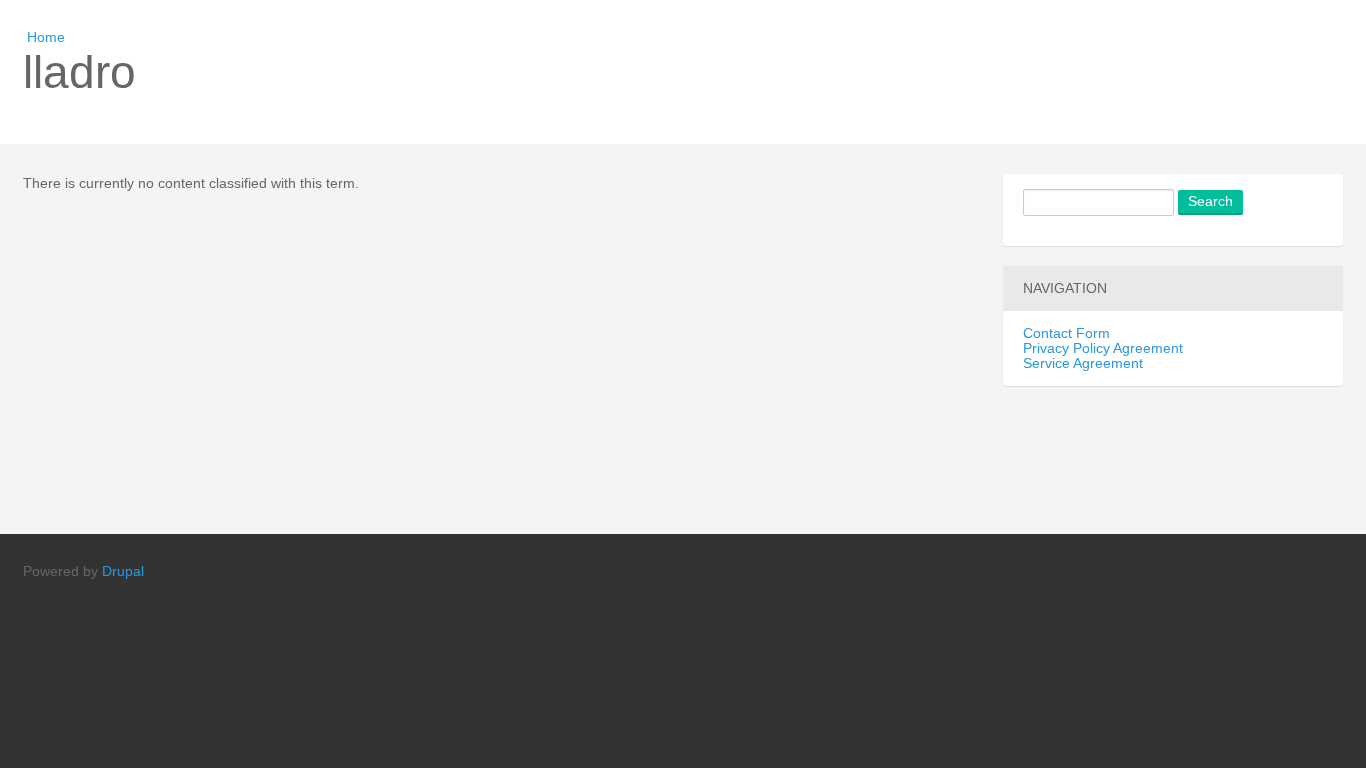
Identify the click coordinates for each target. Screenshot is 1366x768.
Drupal (123, 571)
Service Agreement (1083, 363)
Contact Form (1066, 333)
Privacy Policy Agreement (1103, 348)
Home (46, 37)
